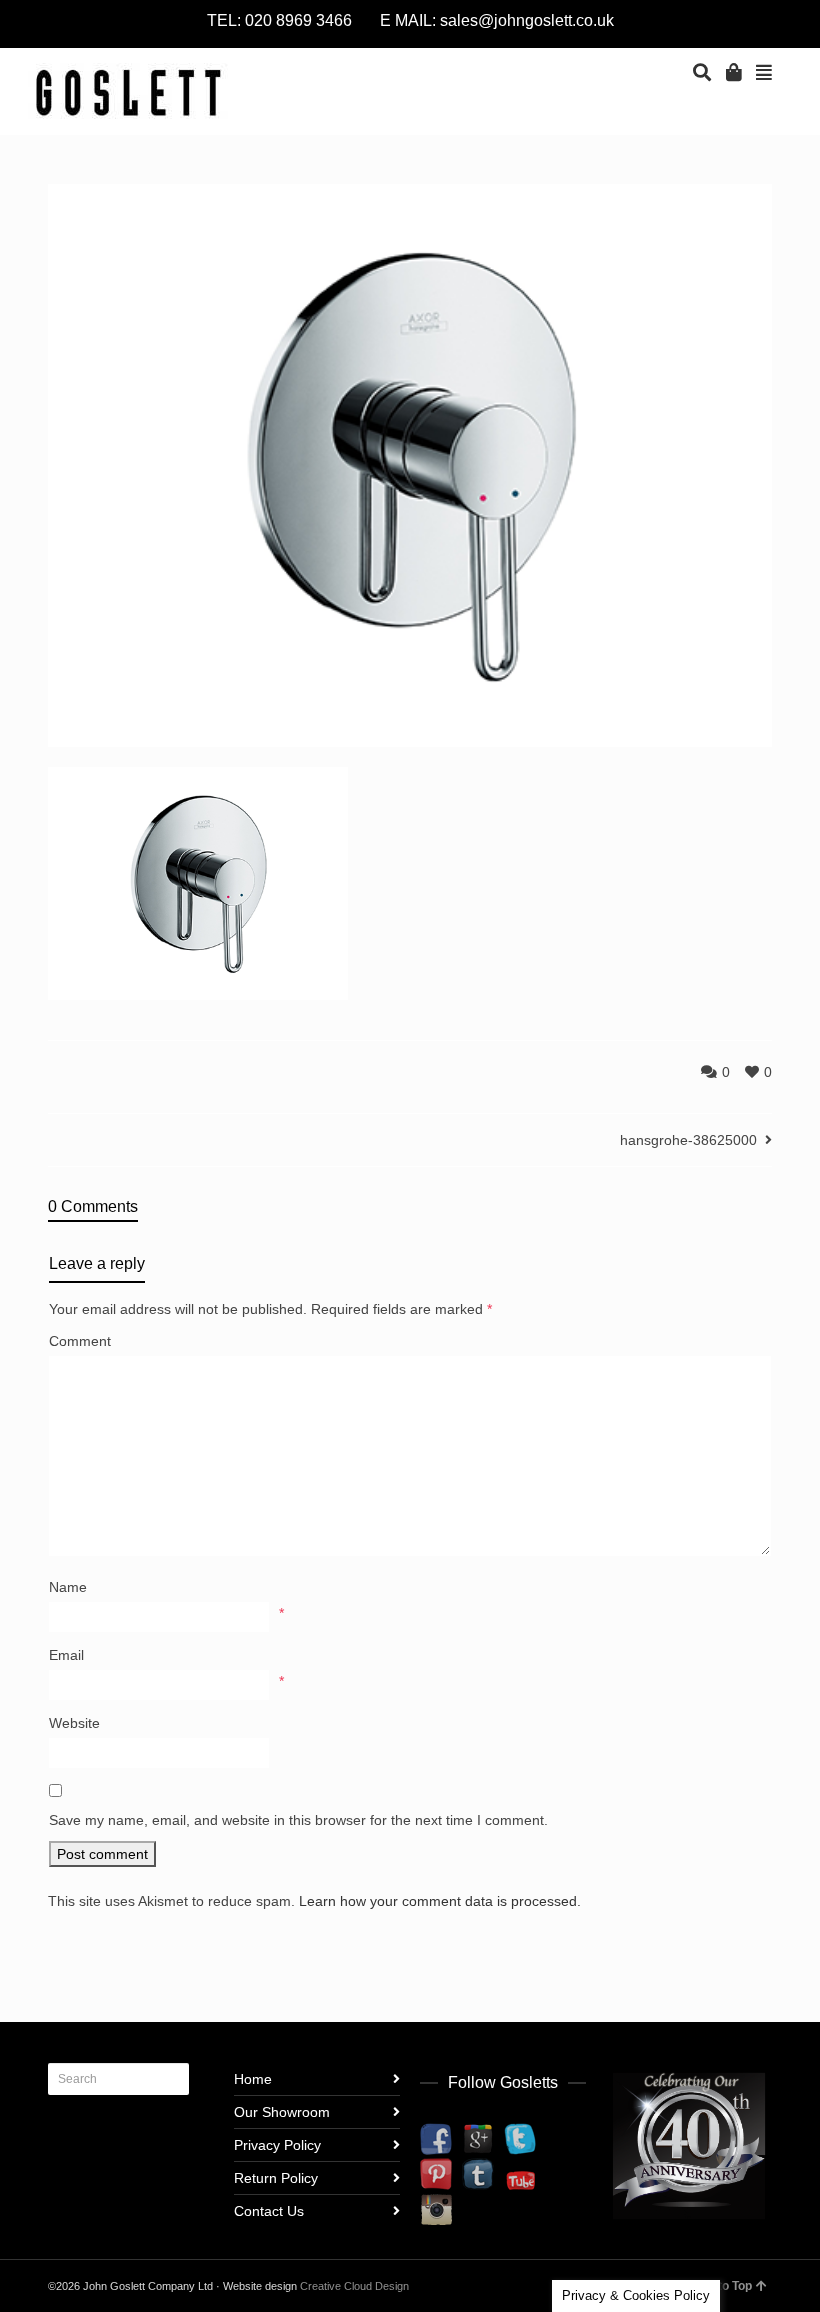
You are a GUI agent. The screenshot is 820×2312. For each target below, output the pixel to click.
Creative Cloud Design (354, 2286)
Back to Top (718, 2286)
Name (68, 1587)
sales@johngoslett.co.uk (527, 20)
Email (66, 1655)
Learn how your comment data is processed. (440, 1901)
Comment (80, 1341)
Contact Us (269, 2211)
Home (253, 2079)
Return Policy (276, 2178)
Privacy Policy (277, 2145)
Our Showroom (282, 2112)
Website (74, 1723)
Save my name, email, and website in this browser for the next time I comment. (298, 1820)
